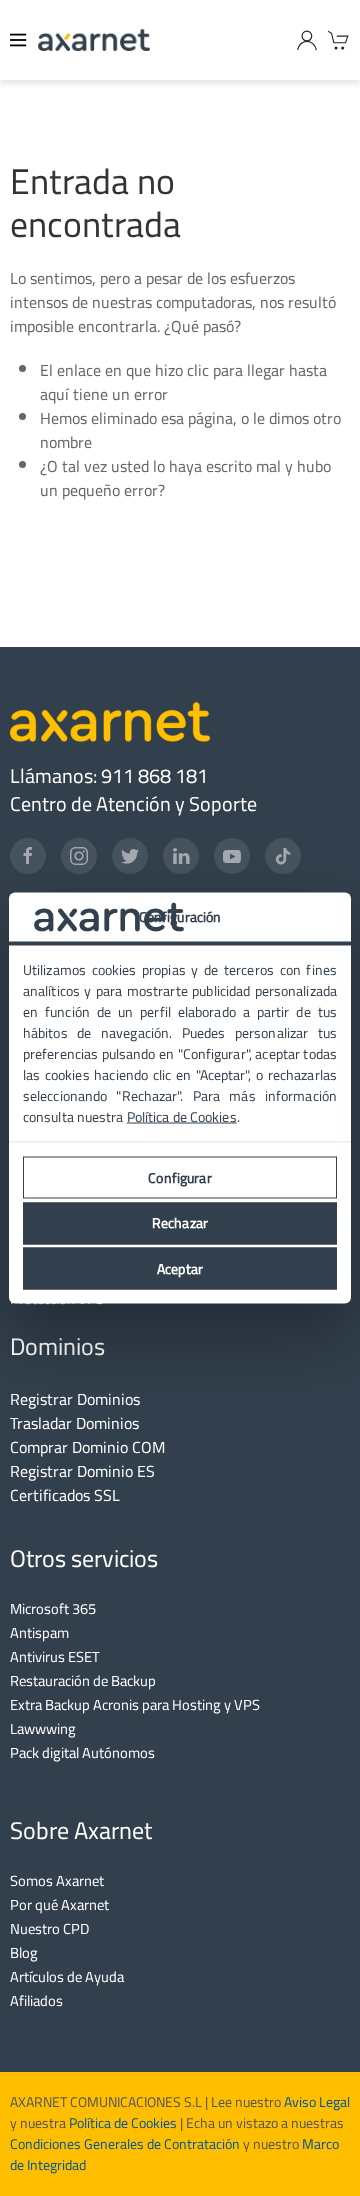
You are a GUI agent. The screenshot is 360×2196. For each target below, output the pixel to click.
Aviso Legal (315, 2102)
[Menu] (19, 40)
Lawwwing (43, 1728)
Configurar (179, 1177)
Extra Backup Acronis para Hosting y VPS (135, 1704)
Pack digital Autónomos (82, 1752)
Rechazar (180, 1223)
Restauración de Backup (83, 1680)
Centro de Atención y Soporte (133, 803)
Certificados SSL (65, 1495)
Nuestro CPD (49, 1928)
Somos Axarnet (57, 1880)
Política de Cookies (123, 2123)
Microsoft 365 (53, 1608)
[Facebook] (28, 856)
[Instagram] (79, 856)
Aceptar (180, 1268)
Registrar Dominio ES (82, 1471)
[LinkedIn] (181, 856)
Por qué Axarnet (59, 1904)
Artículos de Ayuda (67, 1976)
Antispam (39, 1632)
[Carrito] (339, 40)
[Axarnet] (94, 40)
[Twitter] (130, 856)
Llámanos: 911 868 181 (109, 775)
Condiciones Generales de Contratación (125, 2144)
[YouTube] (232, 856)
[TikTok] (283, 856)
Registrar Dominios (75, 1399)
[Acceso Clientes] (307, 40)
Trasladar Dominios (74, 1423)
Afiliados (36, 2000)
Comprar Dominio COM (87, 1447)
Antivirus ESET (55, 1656)
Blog (24, 1952)
